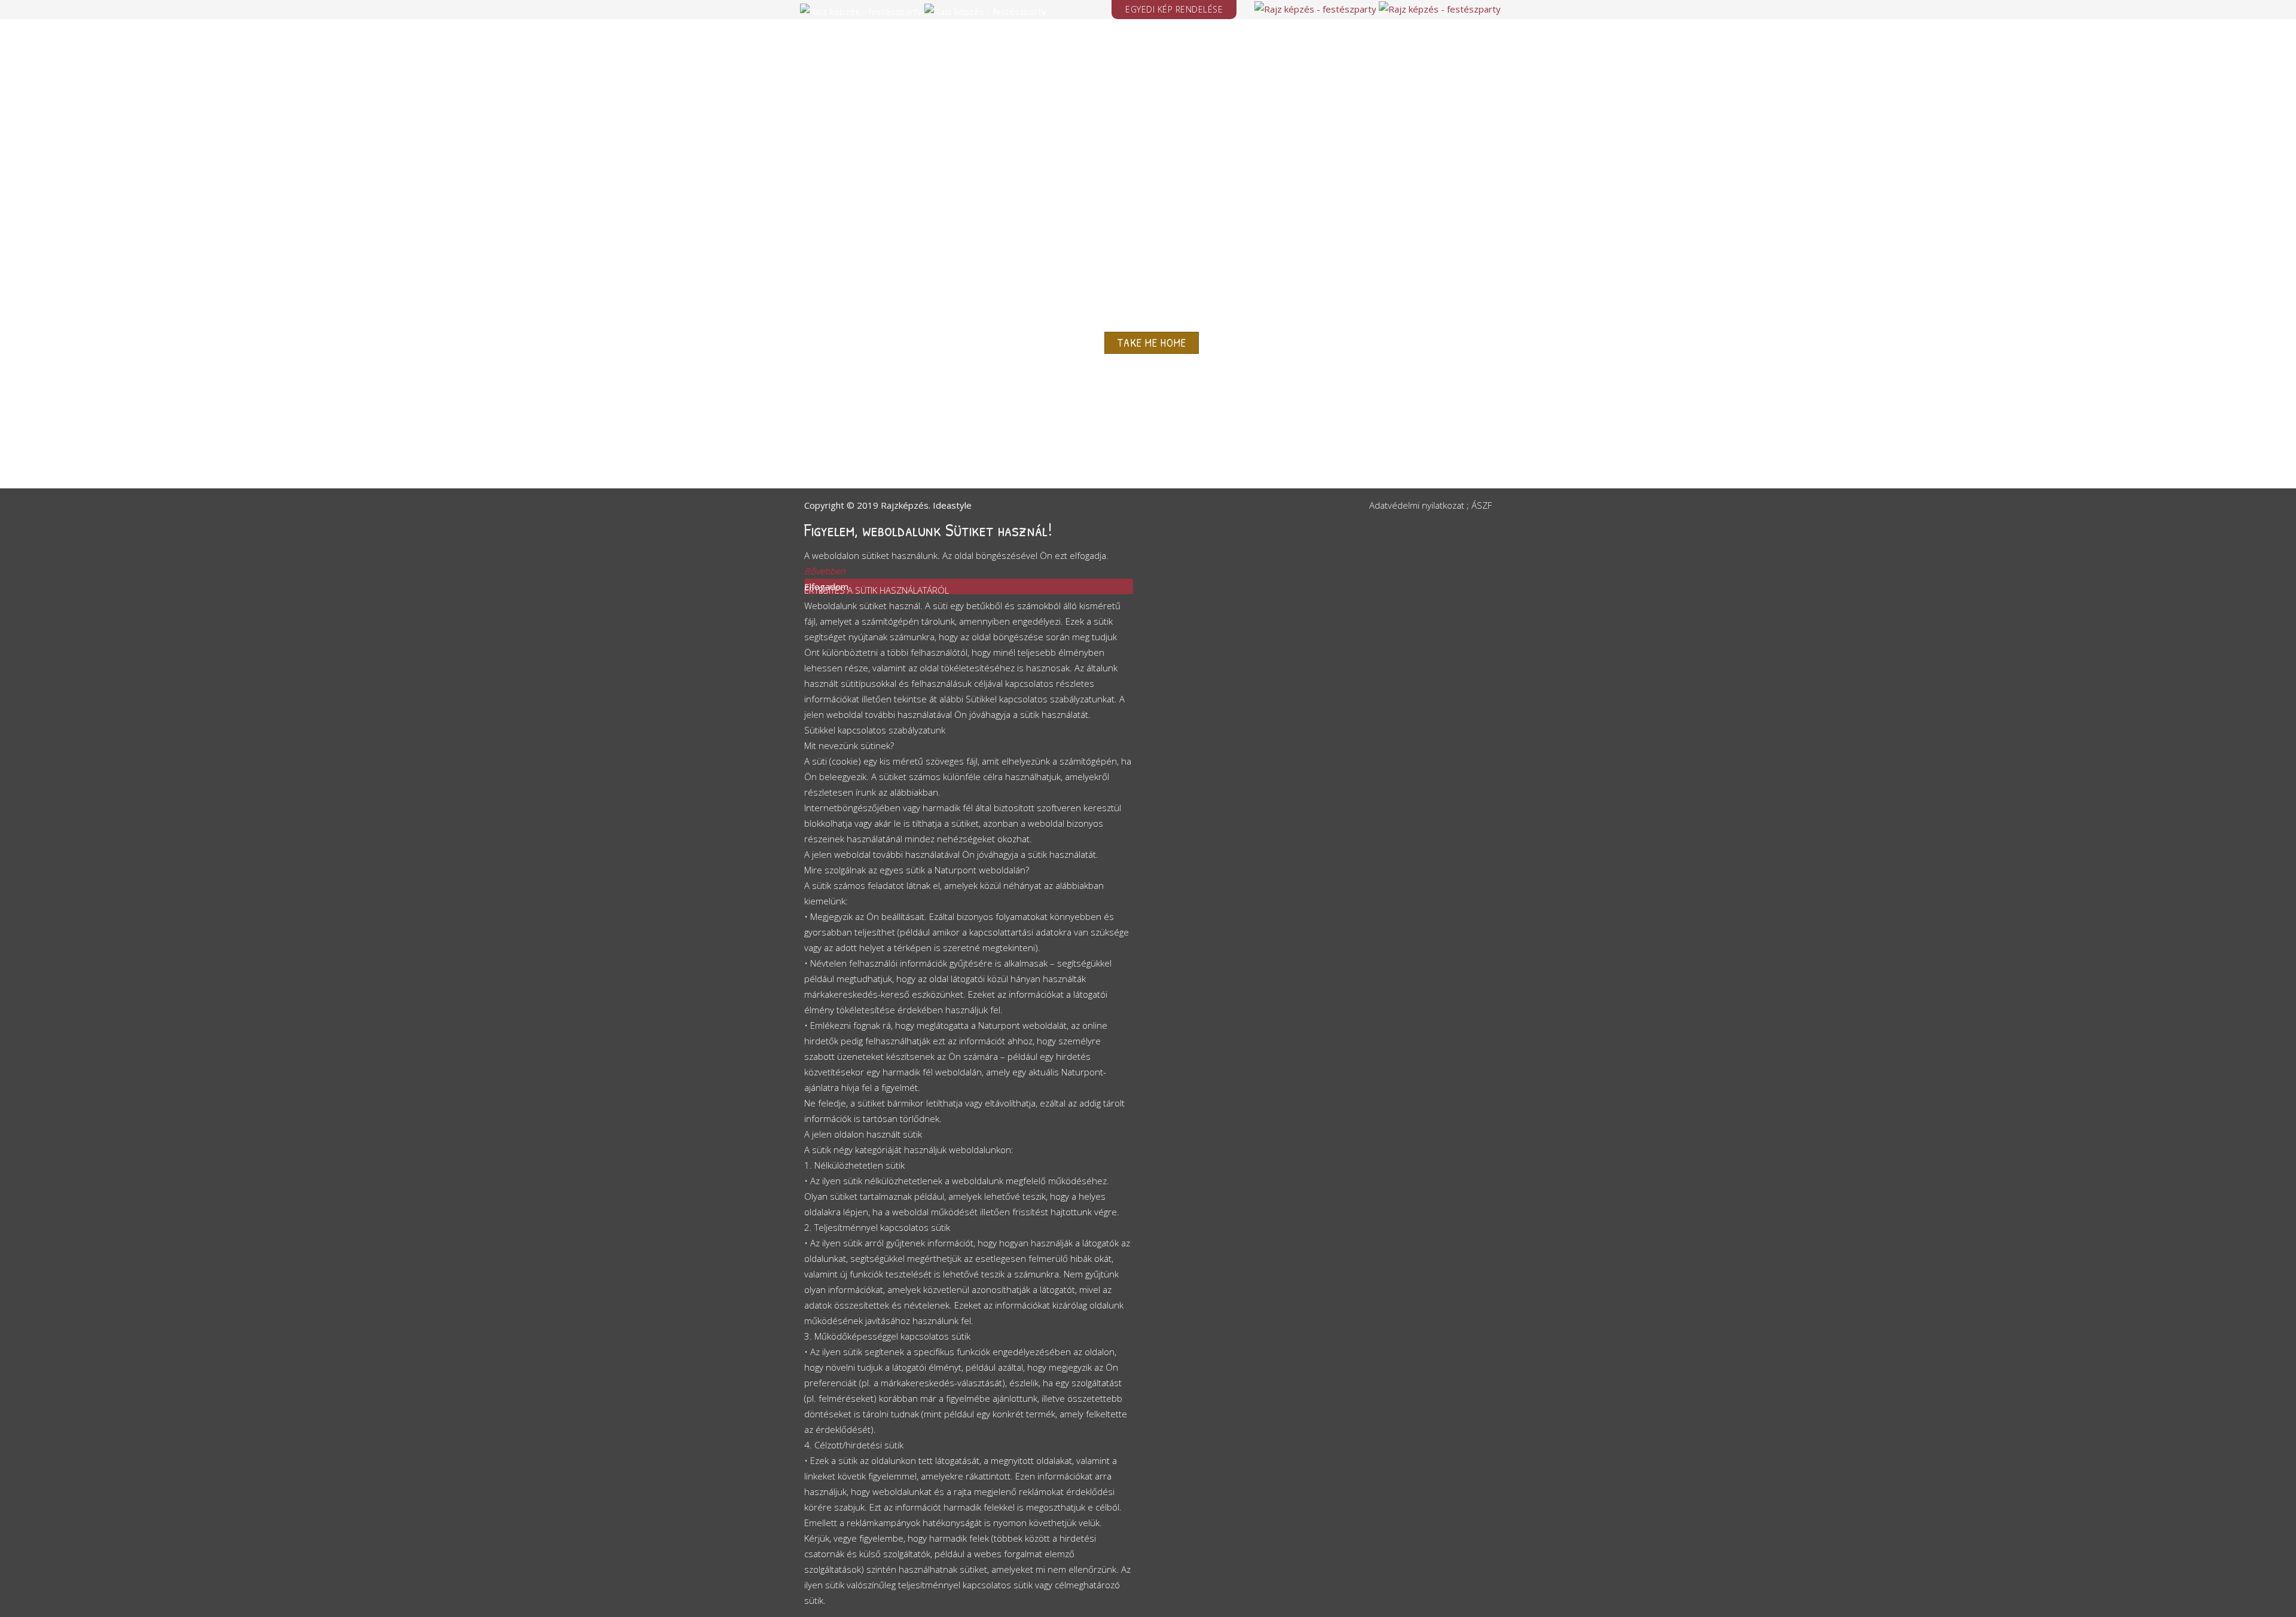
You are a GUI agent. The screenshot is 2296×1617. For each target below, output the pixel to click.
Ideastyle (952, 505)
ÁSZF (1482, 505)
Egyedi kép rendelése (1174, 9)
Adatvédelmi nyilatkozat (1417, 505)
